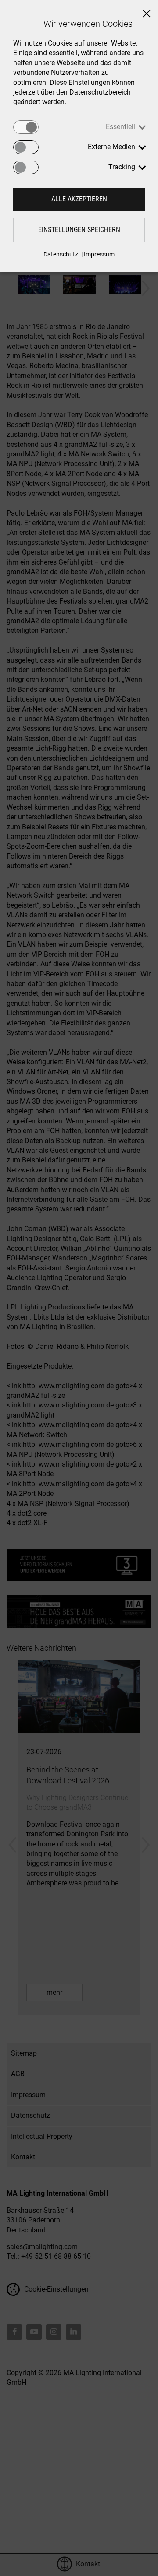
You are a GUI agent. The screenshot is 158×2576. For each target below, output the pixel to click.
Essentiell (120, 127)
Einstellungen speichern (79, 230)
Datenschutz (61, 254)
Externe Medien (111, 147)
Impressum (99, 254)
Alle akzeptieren (79, 199)
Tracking (122, 167)
